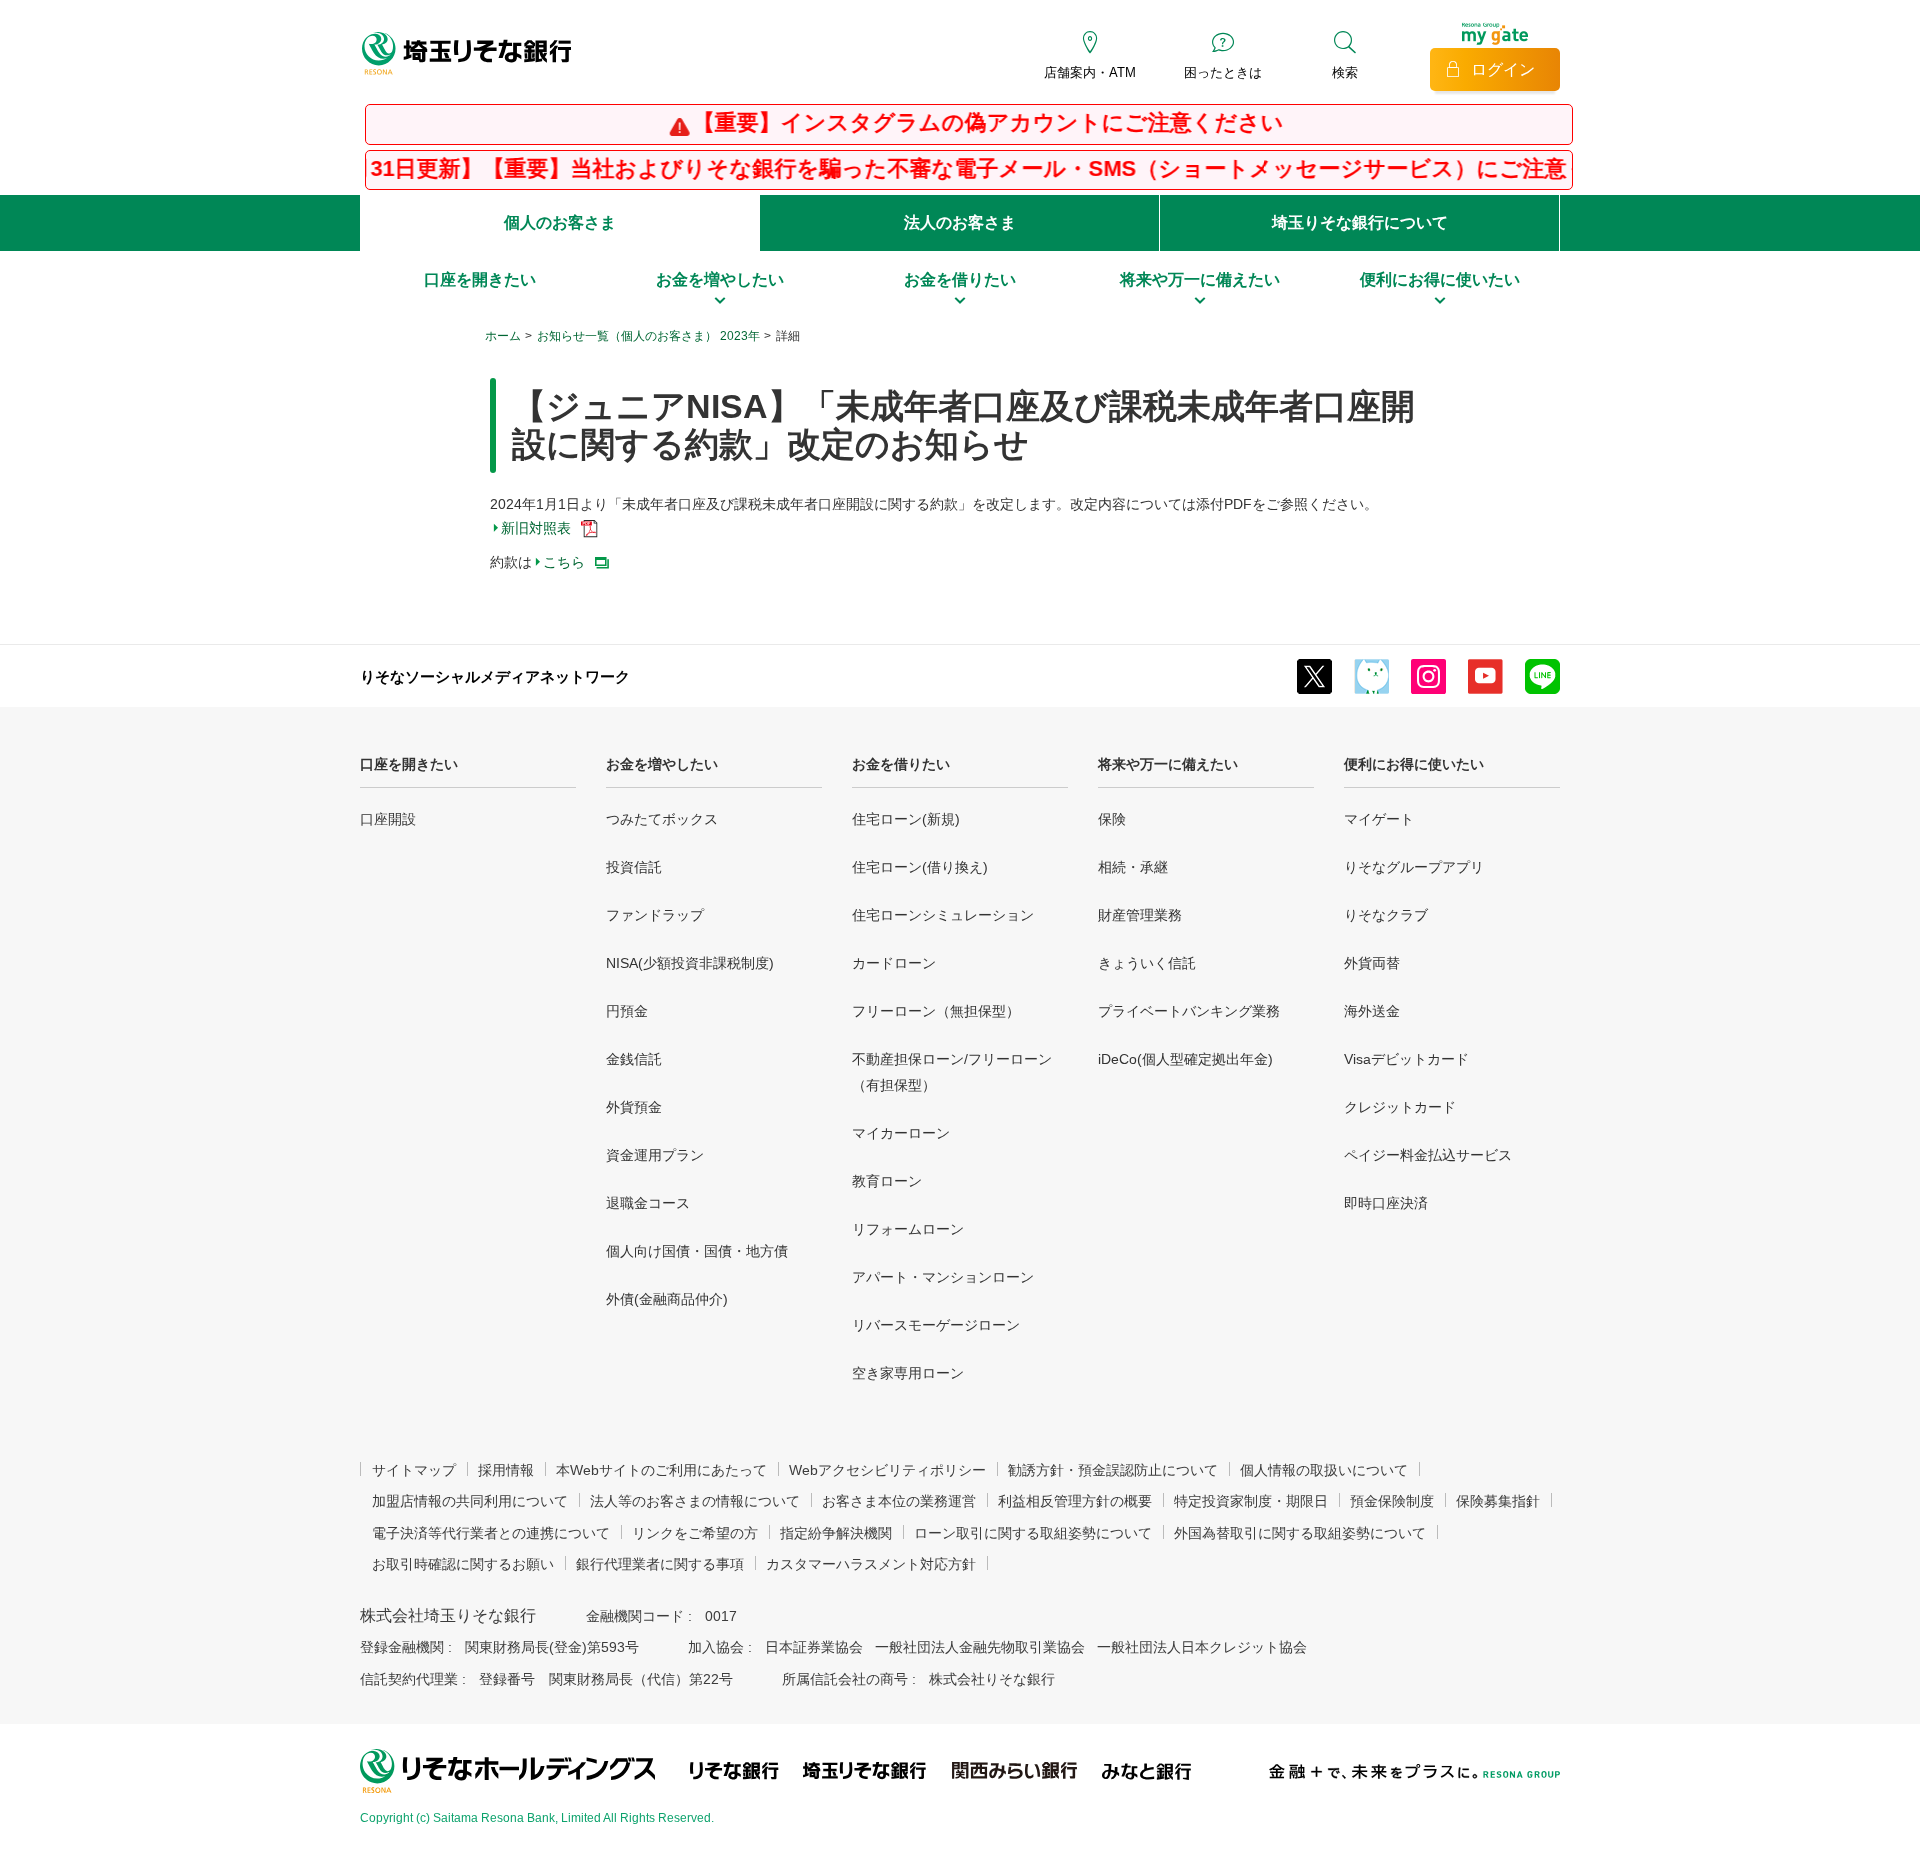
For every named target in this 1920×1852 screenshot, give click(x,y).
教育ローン (887, 1181)
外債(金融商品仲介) (667, 1299)
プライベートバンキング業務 (1189, 1011)
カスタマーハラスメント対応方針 (871, 1564)
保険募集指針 (1498, 1501)
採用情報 (506, 1470)
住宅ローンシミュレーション (943, 915)
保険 (1112, 819)
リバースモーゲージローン (936, 1325)
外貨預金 (634, 1107)
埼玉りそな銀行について (1360, 222)
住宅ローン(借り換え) (920, 867)
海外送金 (1372, 1011)
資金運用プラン (655, 1155)
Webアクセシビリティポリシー (887, 1470)
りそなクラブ (1386, 915)
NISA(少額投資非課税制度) (690, 963)
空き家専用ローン (908, 1373)
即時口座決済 (1386, 1203)
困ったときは (1223, 72)
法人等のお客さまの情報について (695, 1501)
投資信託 (634, 867)
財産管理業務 (1140, 915)
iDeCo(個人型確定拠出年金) (1185, 1059)
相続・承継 (1133, 867)
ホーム (503, 336)
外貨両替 (1372, 963)
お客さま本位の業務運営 (899, 1501)
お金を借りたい (901, 764)
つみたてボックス (662, 819)
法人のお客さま (960, 222)
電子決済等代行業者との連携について (491, 1533)
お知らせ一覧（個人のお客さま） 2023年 (648, 336)
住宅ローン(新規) (906, 819)
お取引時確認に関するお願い (463, 1564)
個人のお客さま (560, 222)
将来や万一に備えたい (1168, 764)
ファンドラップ (655, 915)
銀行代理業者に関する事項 (660, 1564)
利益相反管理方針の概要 (1075, 1501)
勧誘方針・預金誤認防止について (1113, 1470)
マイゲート (1379, 819)
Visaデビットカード (1406, 1059)
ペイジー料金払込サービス (1428, 1155)
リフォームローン (908, 1229)
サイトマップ (414, 1470)
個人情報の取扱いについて (1324, 1470)
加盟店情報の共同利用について (470, 1501)
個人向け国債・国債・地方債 (697, 1251)
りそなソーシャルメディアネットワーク (495, 676)
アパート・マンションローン (943, 1277)
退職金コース (648, 1203)
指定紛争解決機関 (836, 1533)
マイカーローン (901, 1133)
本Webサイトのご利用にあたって (661, 1470)
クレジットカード (1400, 1107)
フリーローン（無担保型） (936, 1011)
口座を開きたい (409, 764)
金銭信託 (634, 1059)
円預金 (627, 1011)
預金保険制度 (1392, 1501)
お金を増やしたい (662, 764)
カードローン (894, 963)
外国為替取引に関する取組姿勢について (1300, 1533)
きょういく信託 (1147, 963)
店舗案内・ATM (1090, 72)
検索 (1345, 72)
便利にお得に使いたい (1414, 764)
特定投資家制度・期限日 (1251, 1501)
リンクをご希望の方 (695, 1533)
